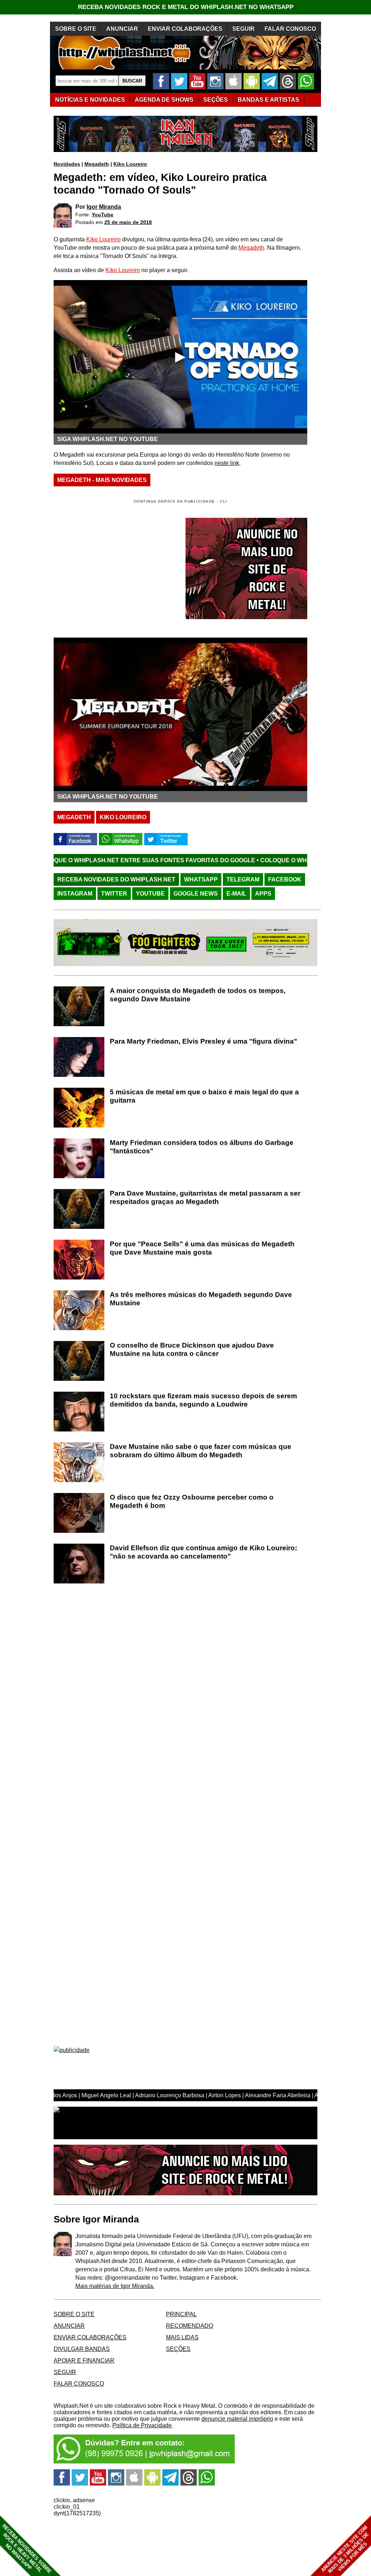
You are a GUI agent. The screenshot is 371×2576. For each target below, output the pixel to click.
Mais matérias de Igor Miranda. (115, 2286)
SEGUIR (243, 29)
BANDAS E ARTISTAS (268, 100)
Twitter (114, 894)
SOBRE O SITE (76, 29)
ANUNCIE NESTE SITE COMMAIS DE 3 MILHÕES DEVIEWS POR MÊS (345, 2549)
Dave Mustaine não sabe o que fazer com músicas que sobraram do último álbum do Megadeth (201, 1451)
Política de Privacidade (142, 2425)
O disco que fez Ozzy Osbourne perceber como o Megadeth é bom (192, 1501)
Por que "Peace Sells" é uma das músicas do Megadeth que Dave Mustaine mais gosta (202, 1248)
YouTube (103, 215)
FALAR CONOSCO (290, 29)
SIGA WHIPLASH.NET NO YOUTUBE (108, 439)
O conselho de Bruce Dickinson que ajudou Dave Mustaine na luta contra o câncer (192, 1349)
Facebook (285, 879)
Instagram (75, 894)
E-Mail (236, 894)
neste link (227, 463)
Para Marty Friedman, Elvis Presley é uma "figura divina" (203, 1041)
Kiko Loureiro (130, 164)
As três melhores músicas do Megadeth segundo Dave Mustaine (201, 1299)
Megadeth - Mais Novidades (102, 480)
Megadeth (97, 164)
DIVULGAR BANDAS (82, 2349)
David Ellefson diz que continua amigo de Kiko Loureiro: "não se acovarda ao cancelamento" (203, 1552)
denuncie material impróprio (237, 2419)
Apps (263, 894)
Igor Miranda (104, 207)
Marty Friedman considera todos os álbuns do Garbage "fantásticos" (202, 1147)
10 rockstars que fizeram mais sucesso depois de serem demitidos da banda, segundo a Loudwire (203, 1400)
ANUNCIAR (122, 29)
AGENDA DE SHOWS (164, 100)
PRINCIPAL (181, 2314)
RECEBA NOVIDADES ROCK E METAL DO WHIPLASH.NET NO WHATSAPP (186, 7)
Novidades (67, 164)
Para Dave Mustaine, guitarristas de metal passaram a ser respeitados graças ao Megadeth (205, 1197)
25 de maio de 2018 (128, 222)
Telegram (243, 879)
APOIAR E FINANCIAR (84, 2361)
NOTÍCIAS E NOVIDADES (90, 100)
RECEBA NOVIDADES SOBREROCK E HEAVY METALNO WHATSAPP (27, 2549)
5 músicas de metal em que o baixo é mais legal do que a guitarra (204, 1096)
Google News (196, 894)
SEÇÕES (216, 100)
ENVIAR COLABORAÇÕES (185, 29)
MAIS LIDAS (182, 2337)
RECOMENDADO (189, 2326)
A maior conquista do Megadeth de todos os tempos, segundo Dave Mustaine (198, 995)
